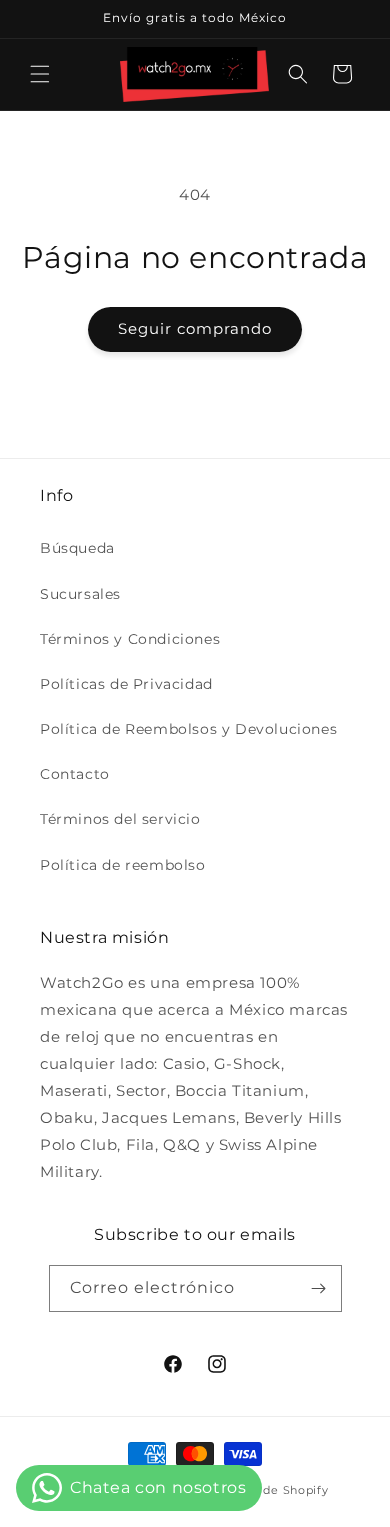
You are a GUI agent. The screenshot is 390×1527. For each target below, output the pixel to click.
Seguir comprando (195, 328)
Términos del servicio (120, 819)
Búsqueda (77, 548)
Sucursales (80, 594)
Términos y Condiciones (130, 639)
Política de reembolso (123, 865)
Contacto (75, 774)
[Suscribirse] (319, 1288)
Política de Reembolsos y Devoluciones (188, 729)
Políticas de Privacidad (126, 684)
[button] (40, 74)
